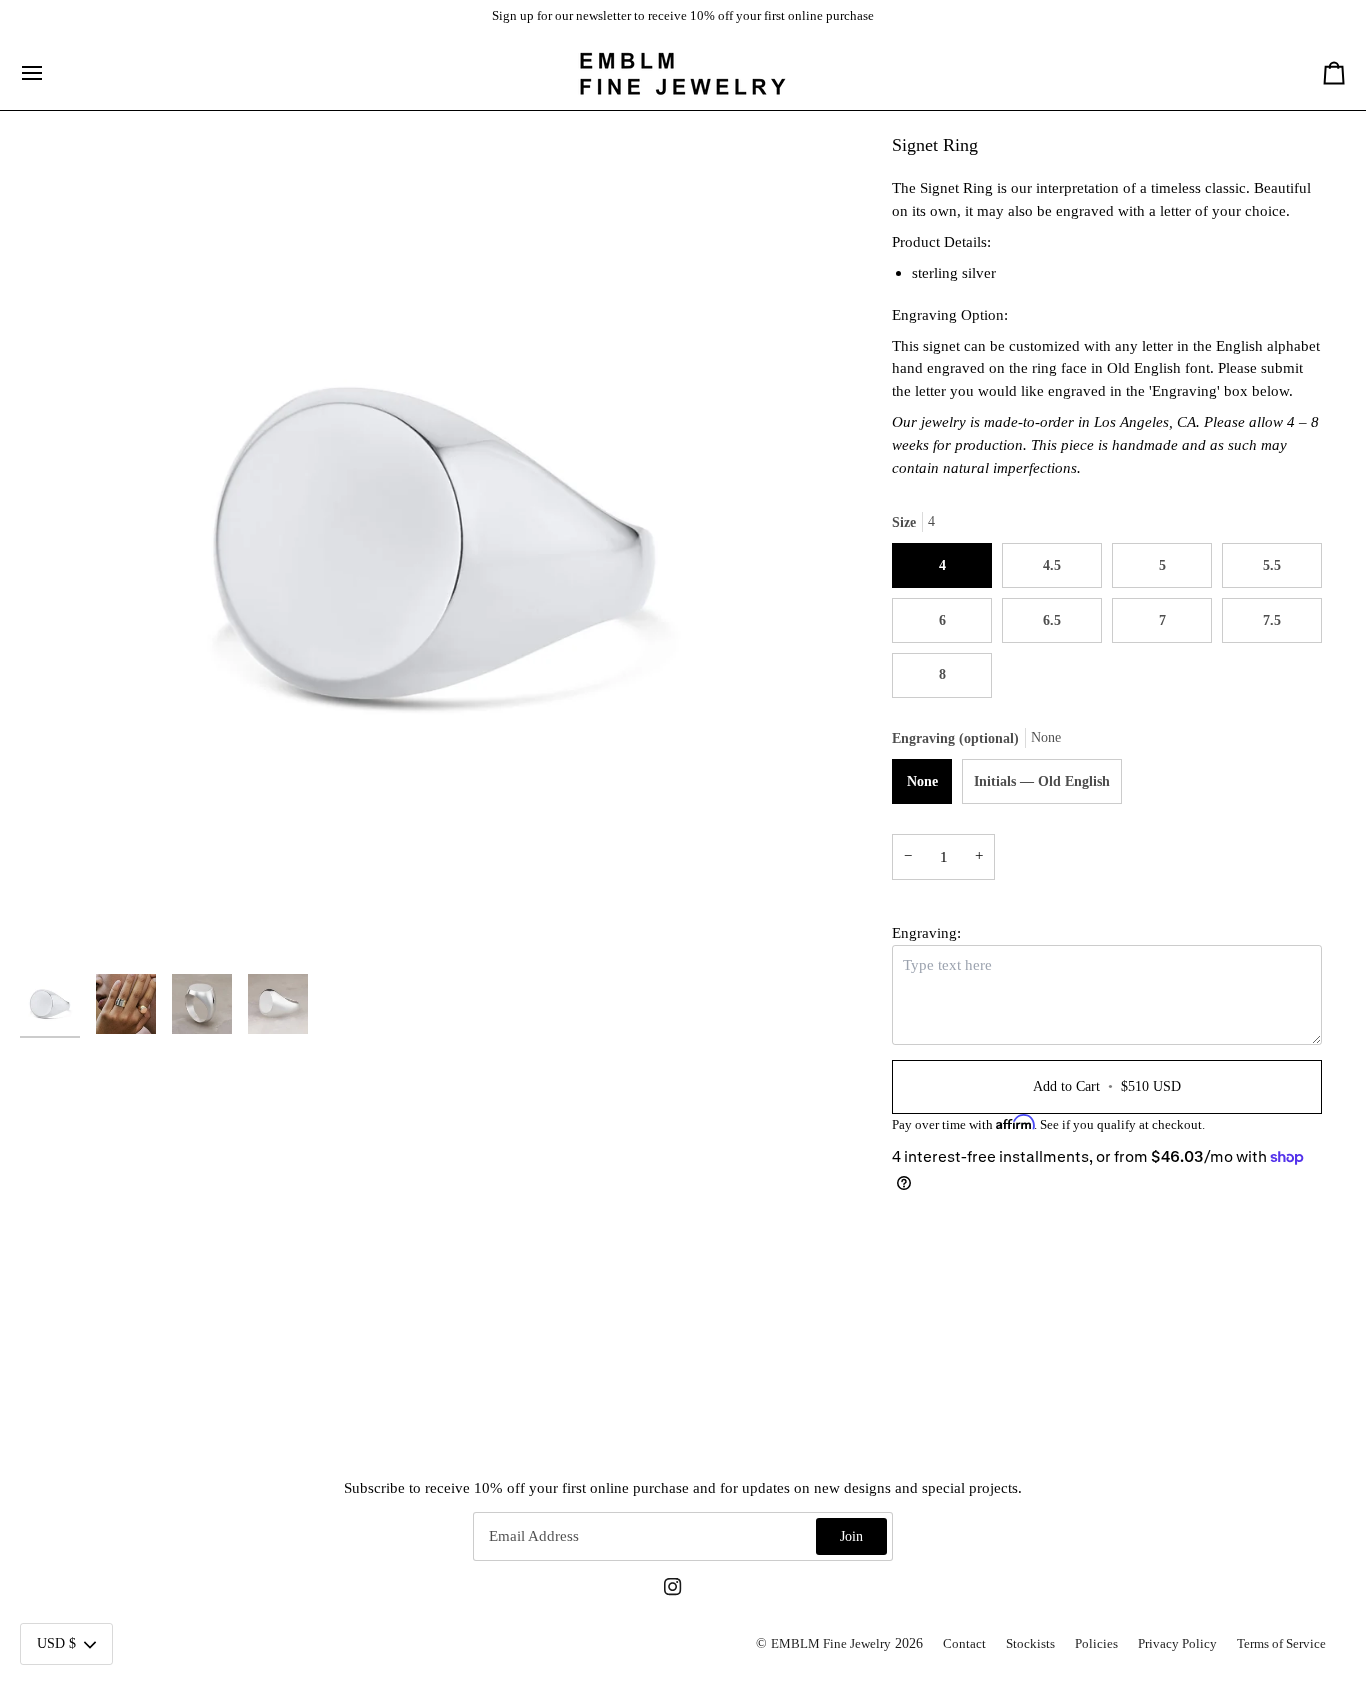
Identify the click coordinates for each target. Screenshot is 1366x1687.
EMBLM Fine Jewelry (831, 1644)
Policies (1096, 1644)
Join (851, 1536)
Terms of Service (1281, 1644)
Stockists (1030, 1644)
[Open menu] (50, 73)
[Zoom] (434, 547)
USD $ (56, 1643)
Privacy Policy (1177, 1644)
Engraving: (926, 932)
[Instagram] (673, 1587)
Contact (964, 1644)
